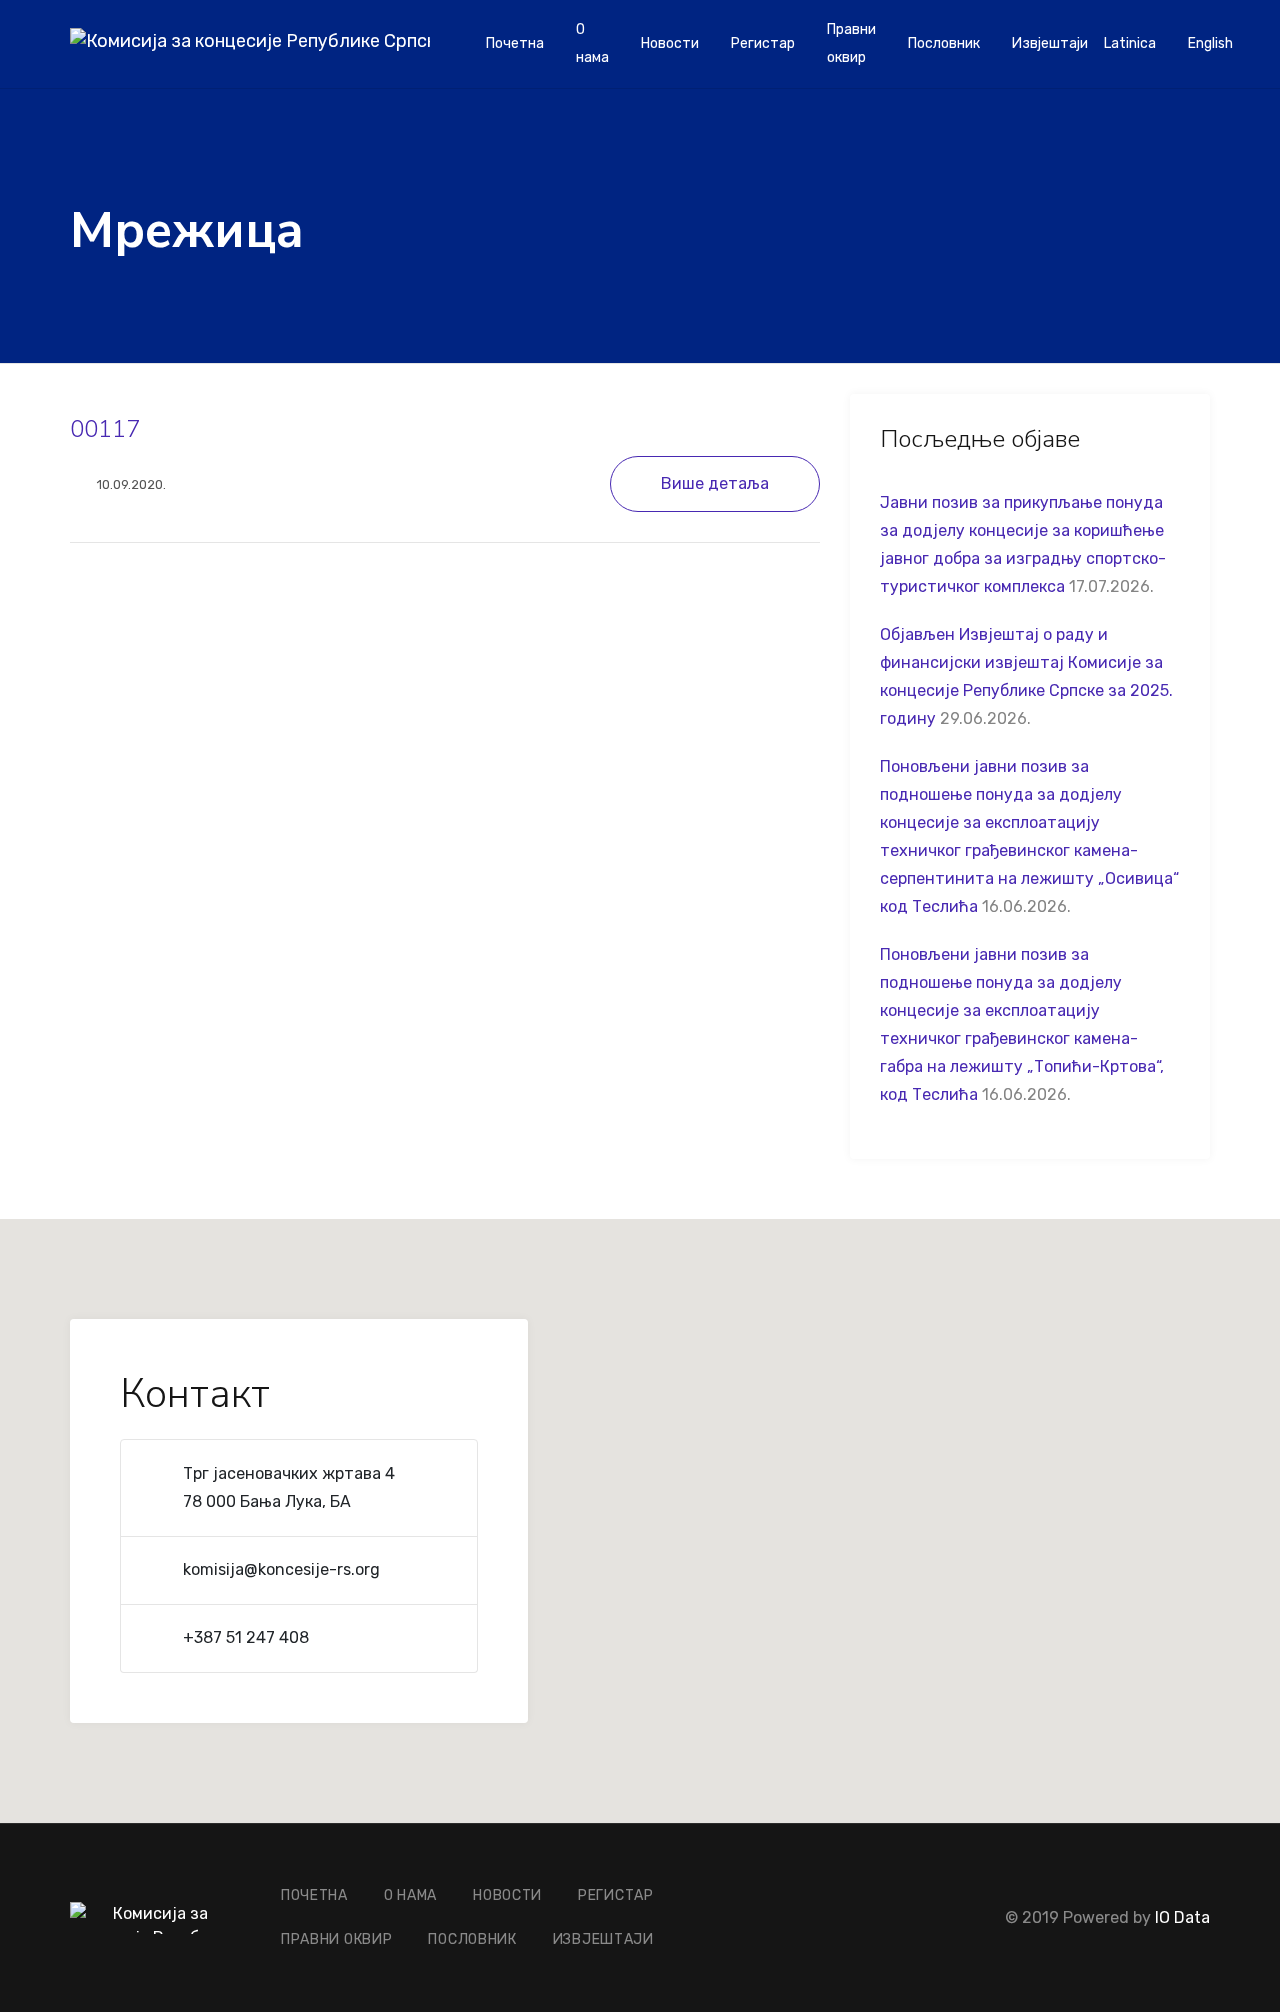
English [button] (1210, 43)
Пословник (944, 43)
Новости (670, 43)
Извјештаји (1050, 43)
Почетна (515, 43)
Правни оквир (851, 43)
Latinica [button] (1130, 43)
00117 (105, 429)
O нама (592, 43)
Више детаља (715, 483)
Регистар (763, 43)
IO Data (1182, 1917)
